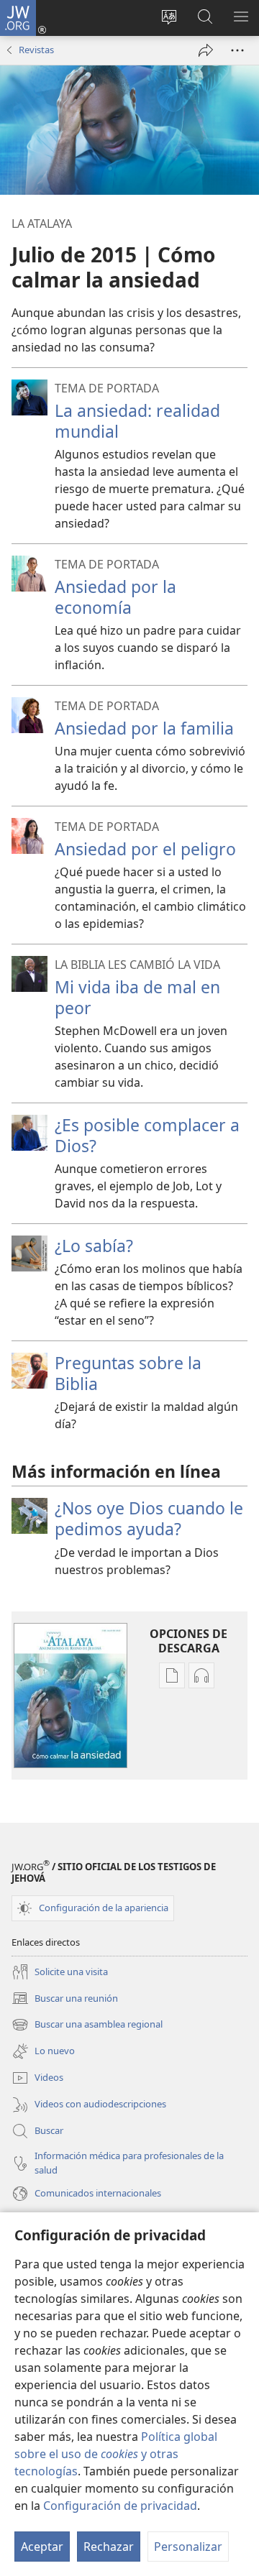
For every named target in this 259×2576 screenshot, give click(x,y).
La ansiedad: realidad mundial (137, 421)
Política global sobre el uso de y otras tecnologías (116, 2454)
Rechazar (109, 2547)
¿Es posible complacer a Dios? (147, 1135)
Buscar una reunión (65, 1999)
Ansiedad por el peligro (145, 849)
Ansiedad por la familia (144, 728)
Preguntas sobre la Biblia (128, 1373)
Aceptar (42, 2547)
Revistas (36, 50)
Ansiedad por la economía (115, 597)
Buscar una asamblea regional (87, 2025)
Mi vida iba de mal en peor (137, 997)
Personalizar (188, 2547)
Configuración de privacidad (120, 2506)
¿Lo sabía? (94, 1246)
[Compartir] (206, 50)
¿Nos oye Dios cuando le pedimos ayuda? (149, 1518)
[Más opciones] (237, 50)
